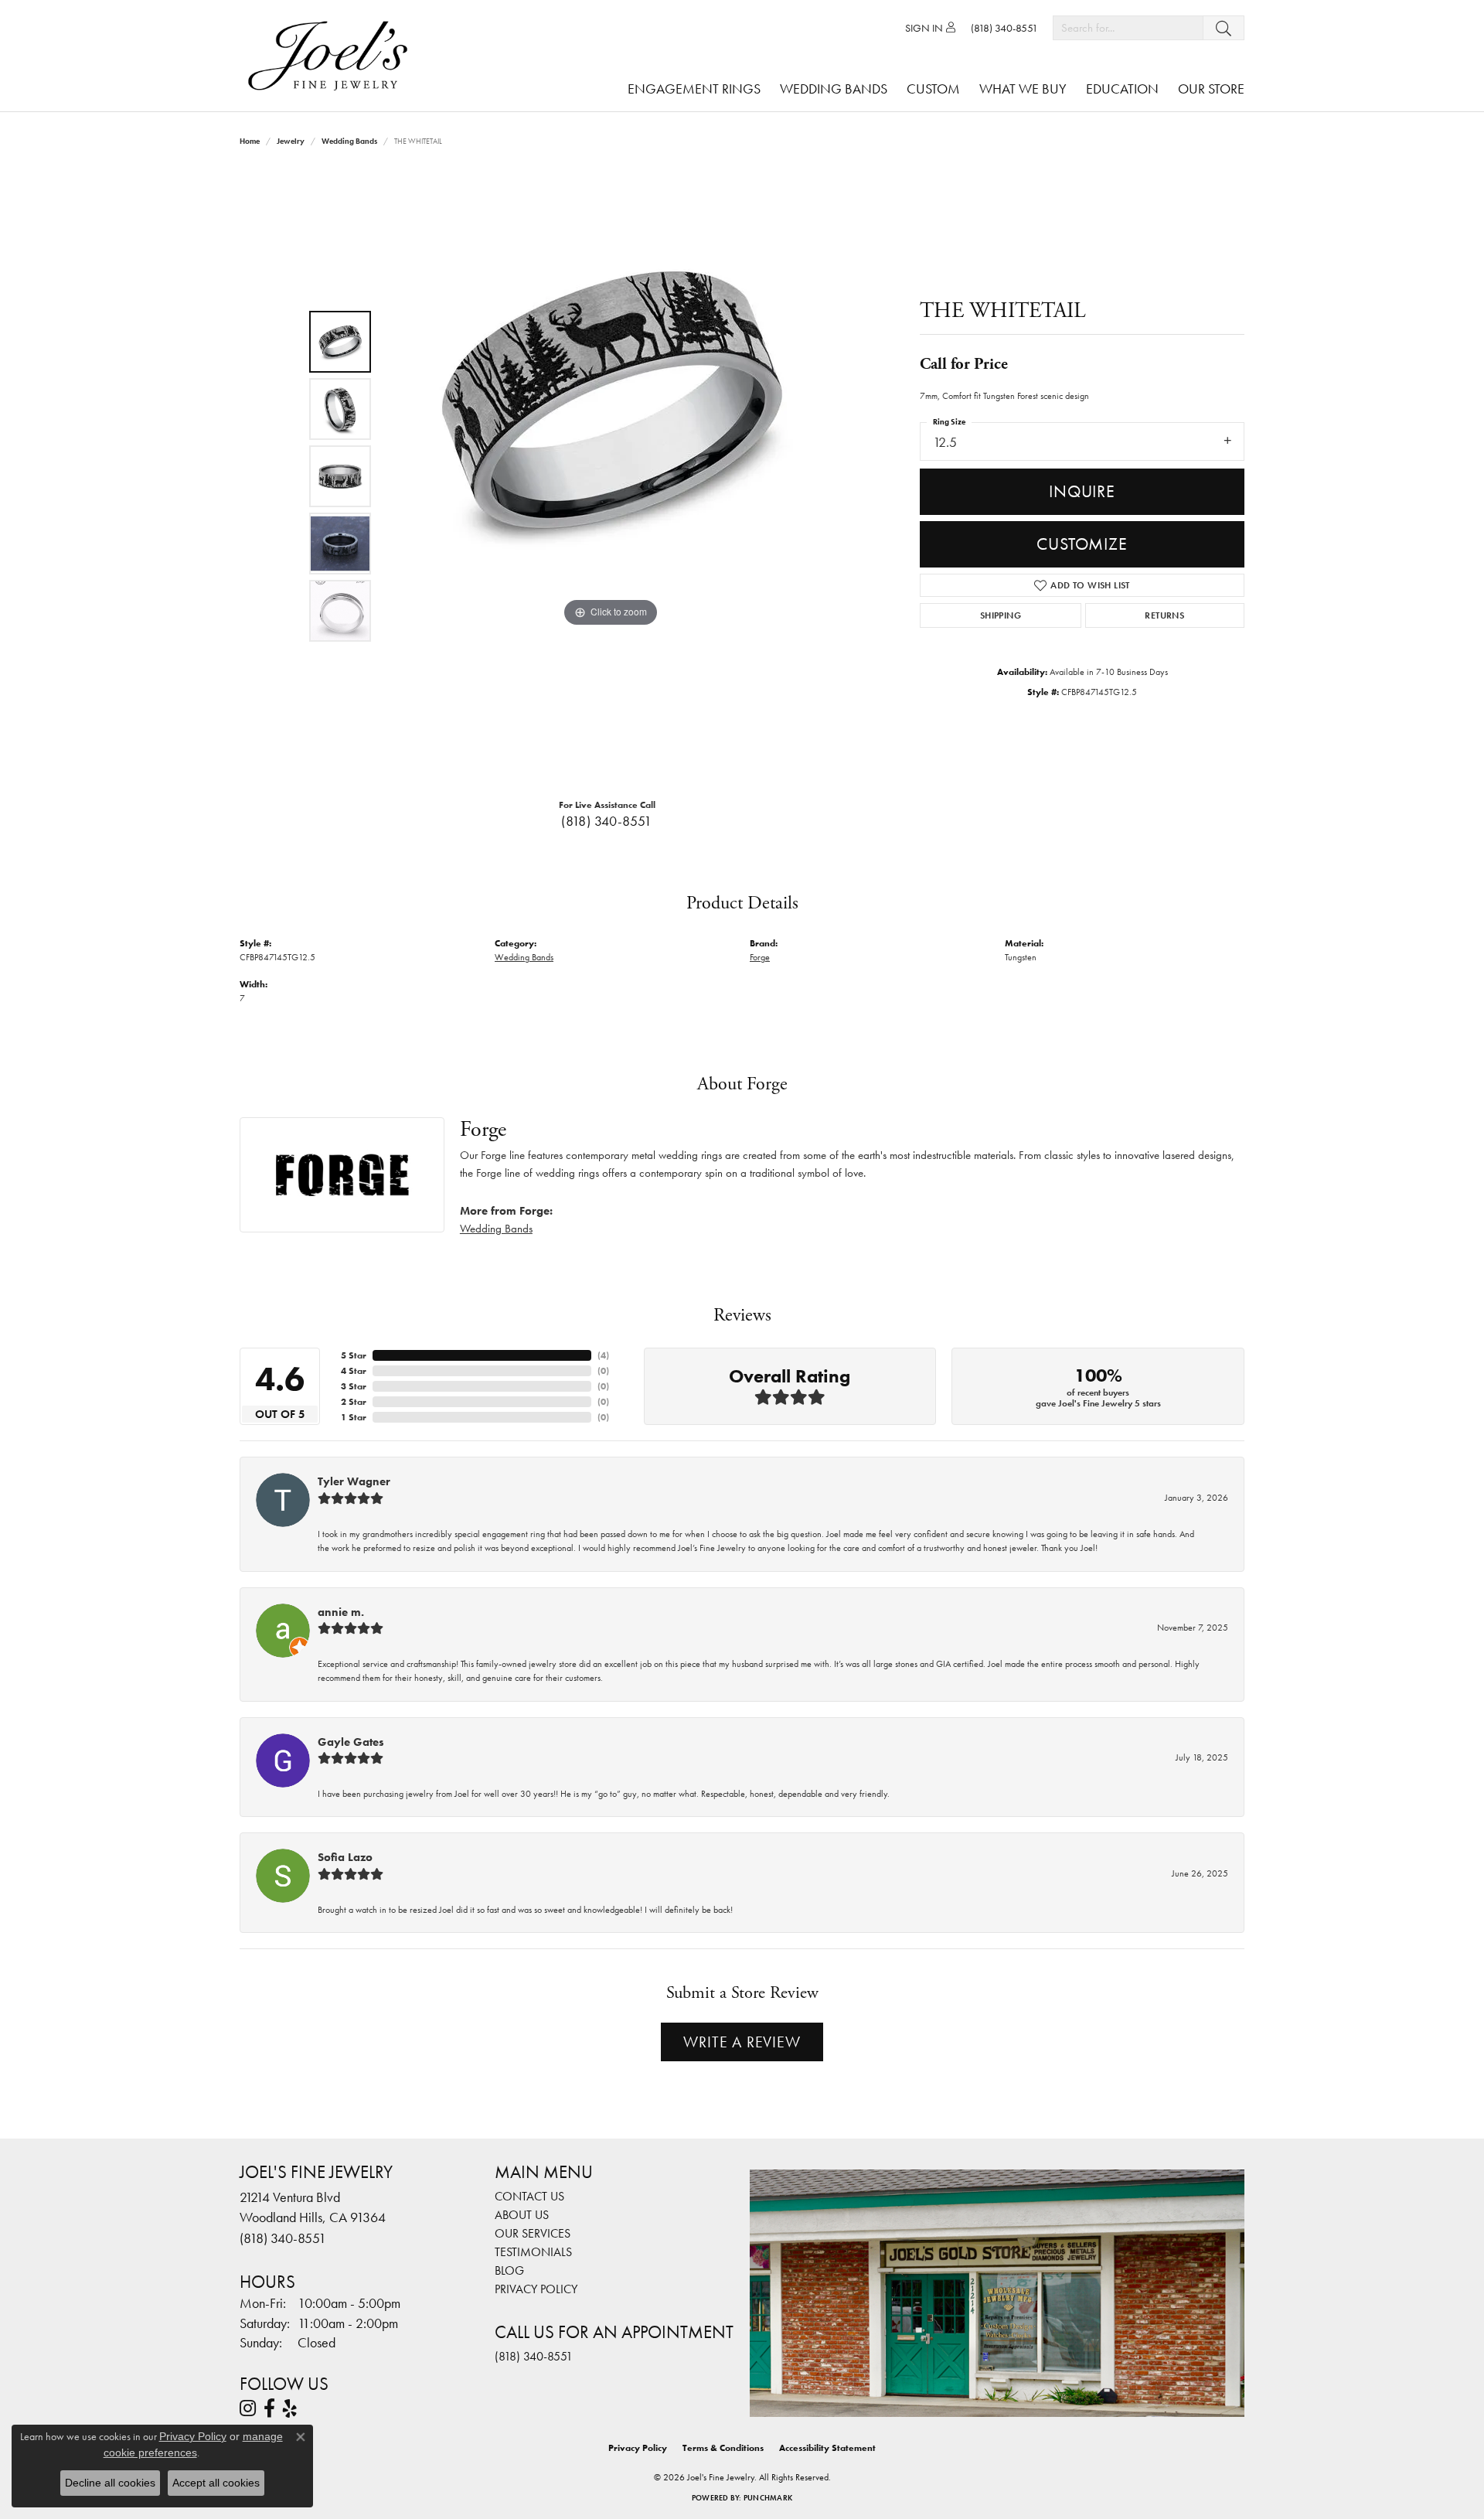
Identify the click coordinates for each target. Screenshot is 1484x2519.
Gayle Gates (351, 1742)
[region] (611, 476)
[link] (1004, 28)
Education (1122, 89)
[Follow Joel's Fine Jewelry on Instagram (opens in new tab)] (248, 2408)
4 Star (354, 1371)
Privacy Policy (536, 2289)
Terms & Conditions (723, 2448)
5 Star (354, 1355)
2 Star (354, 1402)
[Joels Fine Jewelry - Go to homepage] (332, 56)
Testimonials (533, 2252)
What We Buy (1023, 89)
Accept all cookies (216, 2483)
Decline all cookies (110, 2483)
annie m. (341, 1612)
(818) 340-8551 (607, 821)
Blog (509, 2270)
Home (250, 141)
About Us (522, 2215)
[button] (930, 28)
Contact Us (529, 2196)
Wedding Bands (834, 89)
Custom (933, 89)
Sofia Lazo (345, 1857)
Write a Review (742, 2042)
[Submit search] (1224, 28)
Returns (1164, 615)
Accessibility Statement (827, 2448)
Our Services (533, 2233)
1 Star (354, 1417)
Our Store (1211, 89)
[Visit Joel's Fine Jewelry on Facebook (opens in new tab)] (269, 2408)
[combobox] (1128, 28)
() (603, 1355)
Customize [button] (1082, 544)
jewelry (291, 141)
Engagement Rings (694, 89)
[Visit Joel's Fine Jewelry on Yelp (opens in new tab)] (290, 2408)
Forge (760, 957)
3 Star (354, 1386)
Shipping (1001, 615)
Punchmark (768, 2498)
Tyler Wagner (354, 1481)
